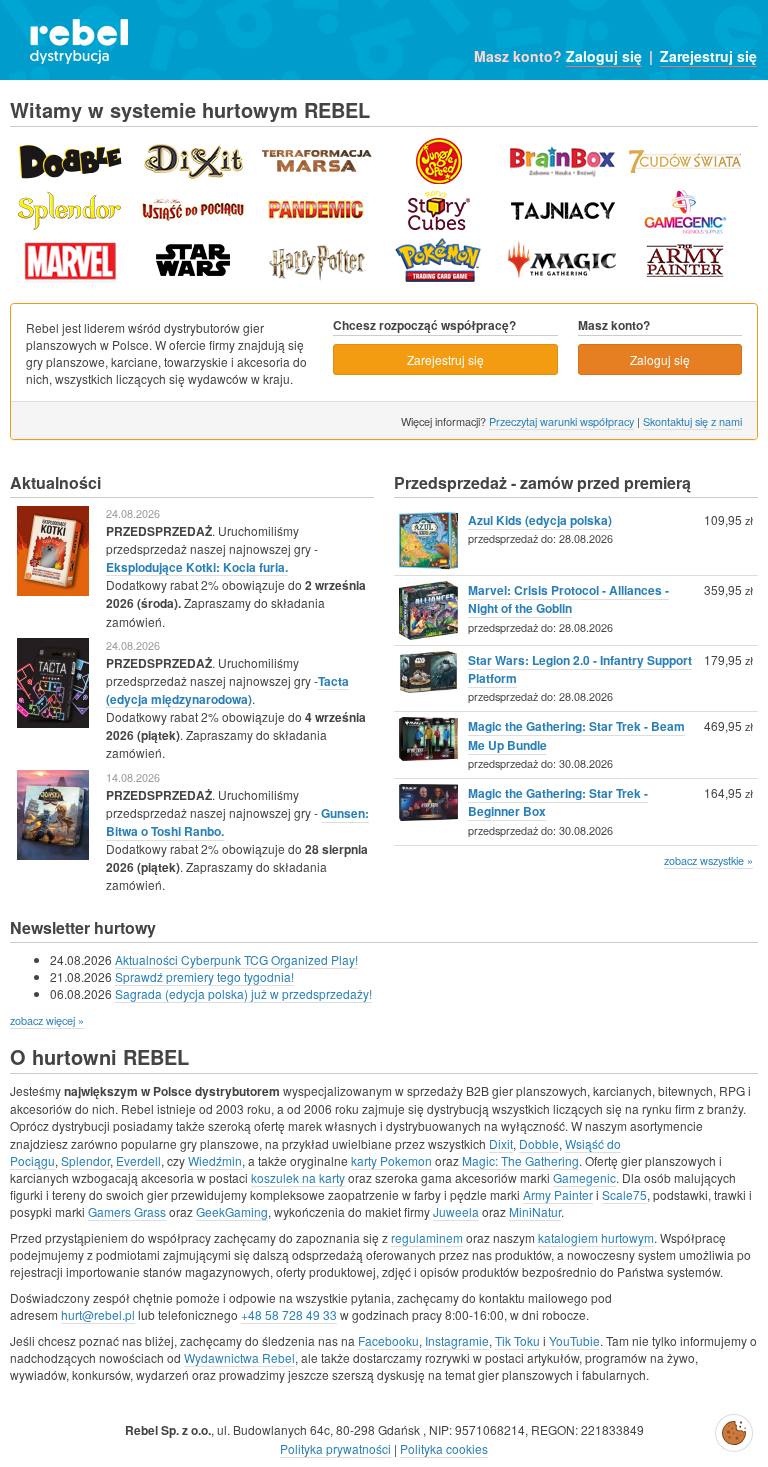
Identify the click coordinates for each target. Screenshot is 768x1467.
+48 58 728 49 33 (289, 1314)
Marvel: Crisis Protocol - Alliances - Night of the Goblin (568, 599)
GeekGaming (232, 1211)
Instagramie (457, 1340)
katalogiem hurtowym (596, 1237)
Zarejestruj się (708, 56)
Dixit (501, 1143)
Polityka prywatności (335, 1448)
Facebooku (388, 1340)
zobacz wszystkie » (708, 860)
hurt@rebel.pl (98, 1314)
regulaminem (427, 1237)
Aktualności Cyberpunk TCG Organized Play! (236, 959)
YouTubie (574, 1340)
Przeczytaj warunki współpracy (561, 421)
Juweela (456, 1211)
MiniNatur (535, 1211)
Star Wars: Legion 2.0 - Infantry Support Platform (580, 669)
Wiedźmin (215, 1160)
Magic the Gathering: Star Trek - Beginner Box (558, 802)
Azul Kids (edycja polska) (540, 520)
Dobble (539, 1143)
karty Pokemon (391, 1160)
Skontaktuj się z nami (692, 421)
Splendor (85, 1160)
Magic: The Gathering (520, 1160)
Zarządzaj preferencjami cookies (734, 1429)
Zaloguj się (604, 56)
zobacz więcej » (47, 1020)
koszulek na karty (298, 1177)
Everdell (138, 1160)
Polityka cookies (444, 1448)
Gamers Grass (127, 1211)
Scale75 (624, 1194)
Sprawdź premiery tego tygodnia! (204, 976)
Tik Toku (517, 1340)
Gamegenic (584, 1177)
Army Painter (558, 1194)
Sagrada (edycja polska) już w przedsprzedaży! (243, 993)
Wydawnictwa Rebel (239, 1357)
